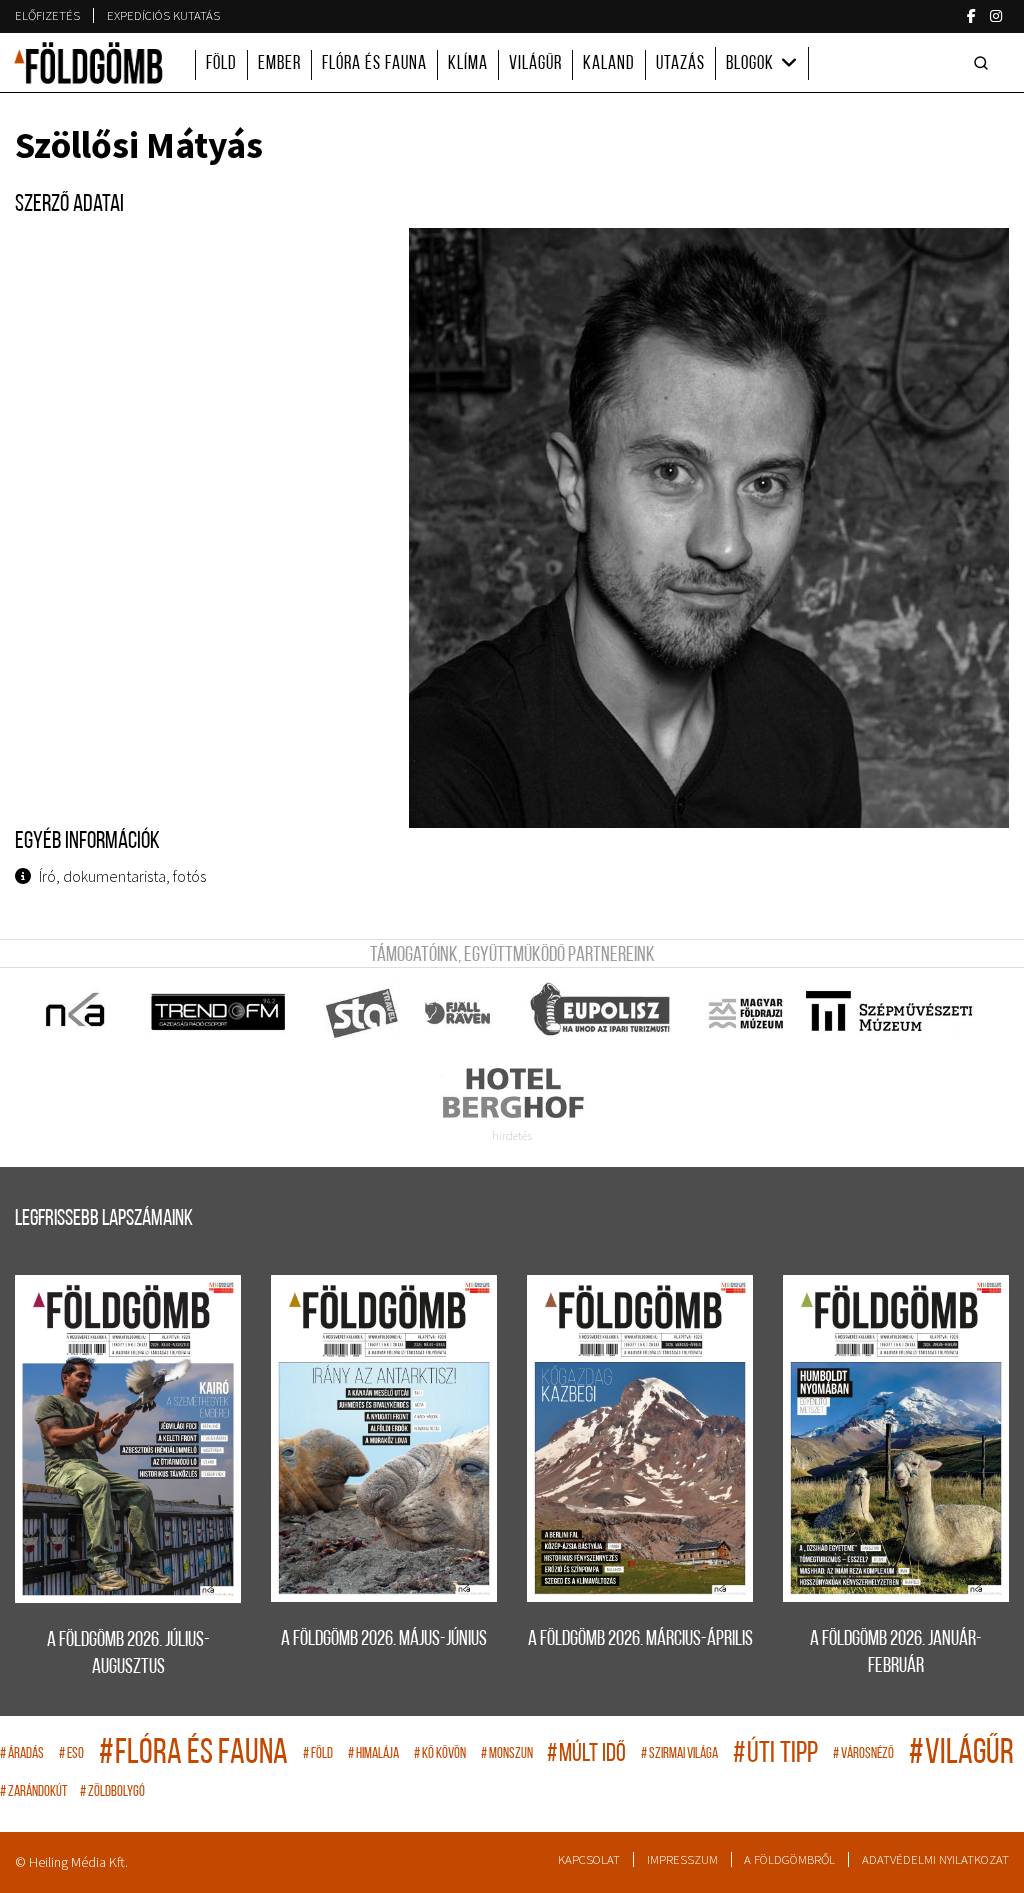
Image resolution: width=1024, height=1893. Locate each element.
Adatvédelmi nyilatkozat (935, 1859)
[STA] (362, 1013)
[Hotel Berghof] (512, 1093)
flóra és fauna (193, 1754)
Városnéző (863, 1754)
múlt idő (586, 1754)
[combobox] (985, 63)
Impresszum (682, 1859)
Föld (221, 64)
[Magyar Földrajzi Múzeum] (745, 1013)
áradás (22, 1754)
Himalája (373, 1754)
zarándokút (33, 1792)
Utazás (680, 64)
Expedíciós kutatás (163, 15)
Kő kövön (440, 1754)
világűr (961, 1754)
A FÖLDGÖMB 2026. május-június (384, 1639)
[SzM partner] (888, 1013)
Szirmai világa (679, 1754)
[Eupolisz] (602, 1013)
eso (71, 1754)
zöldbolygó (112, 1792)
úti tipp (775, 1754)
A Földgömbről (789, 1859)
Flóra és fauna (374, 64)
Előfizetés (47, 15)
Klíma (468, 64)
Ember (279, 64)
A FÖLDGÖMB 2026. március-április (640, 1639)
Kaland (609, 64)
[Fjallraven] (459, 1013)
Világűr (535, 64)
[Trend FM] (219, 1013)
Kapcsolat (589, 1859)
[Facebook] (971, 16)
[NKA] (76, 1013)
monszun (507, 1754)
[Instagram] (996, 16)
